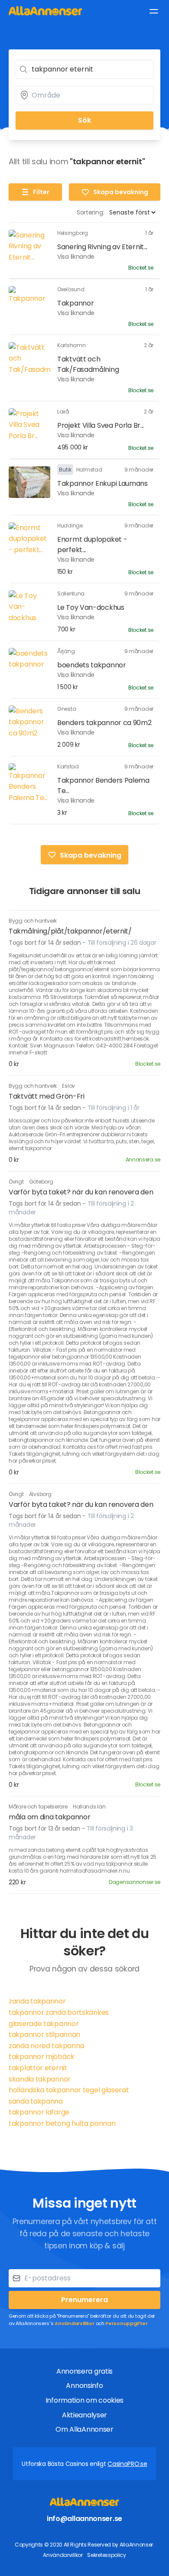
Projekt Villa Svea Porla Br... (101, 425)
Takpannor (75, 303)
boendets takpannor (92, 665)
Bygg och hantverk (33, 921)
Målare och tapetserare (39, 1807)
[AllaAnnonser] (45, 11)
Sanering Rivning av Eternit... (102, 247)
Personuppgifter (127, 2323)
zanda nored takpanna (46, 2046)
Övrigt (17, 1182)
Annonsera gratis (84, 2371)
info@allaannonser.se (84, 2519)
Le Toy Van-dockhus (91, 607)
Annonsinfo (84, 2386)
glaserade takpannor (44, 2024)
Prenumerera (84, 2300)
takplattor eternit (38, 2068)
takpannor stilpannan (44, 2034)
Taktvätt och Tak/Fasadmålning (88, 364)
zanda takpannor (37, 2001)
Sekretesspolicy (107, 2555)
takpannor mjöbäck (42, 2057)
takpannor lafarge (39, 2112)
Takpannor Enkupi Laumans (102, 483)
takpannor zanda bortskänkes (59, 2012)
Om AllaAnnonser (84, 2429)
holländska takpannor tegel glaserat (69, 2090)
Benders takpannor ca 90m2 (104, 723)
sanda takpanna (36, 2101)
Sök (84, 120)
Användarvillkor (75, 2323)
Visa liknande (76, 257)
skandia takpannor (40, 2079)
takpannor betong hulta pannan (62, 2123)
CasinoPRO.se (127, 2464)
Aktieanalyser (84, 2415)
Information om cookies (84, 2400)
